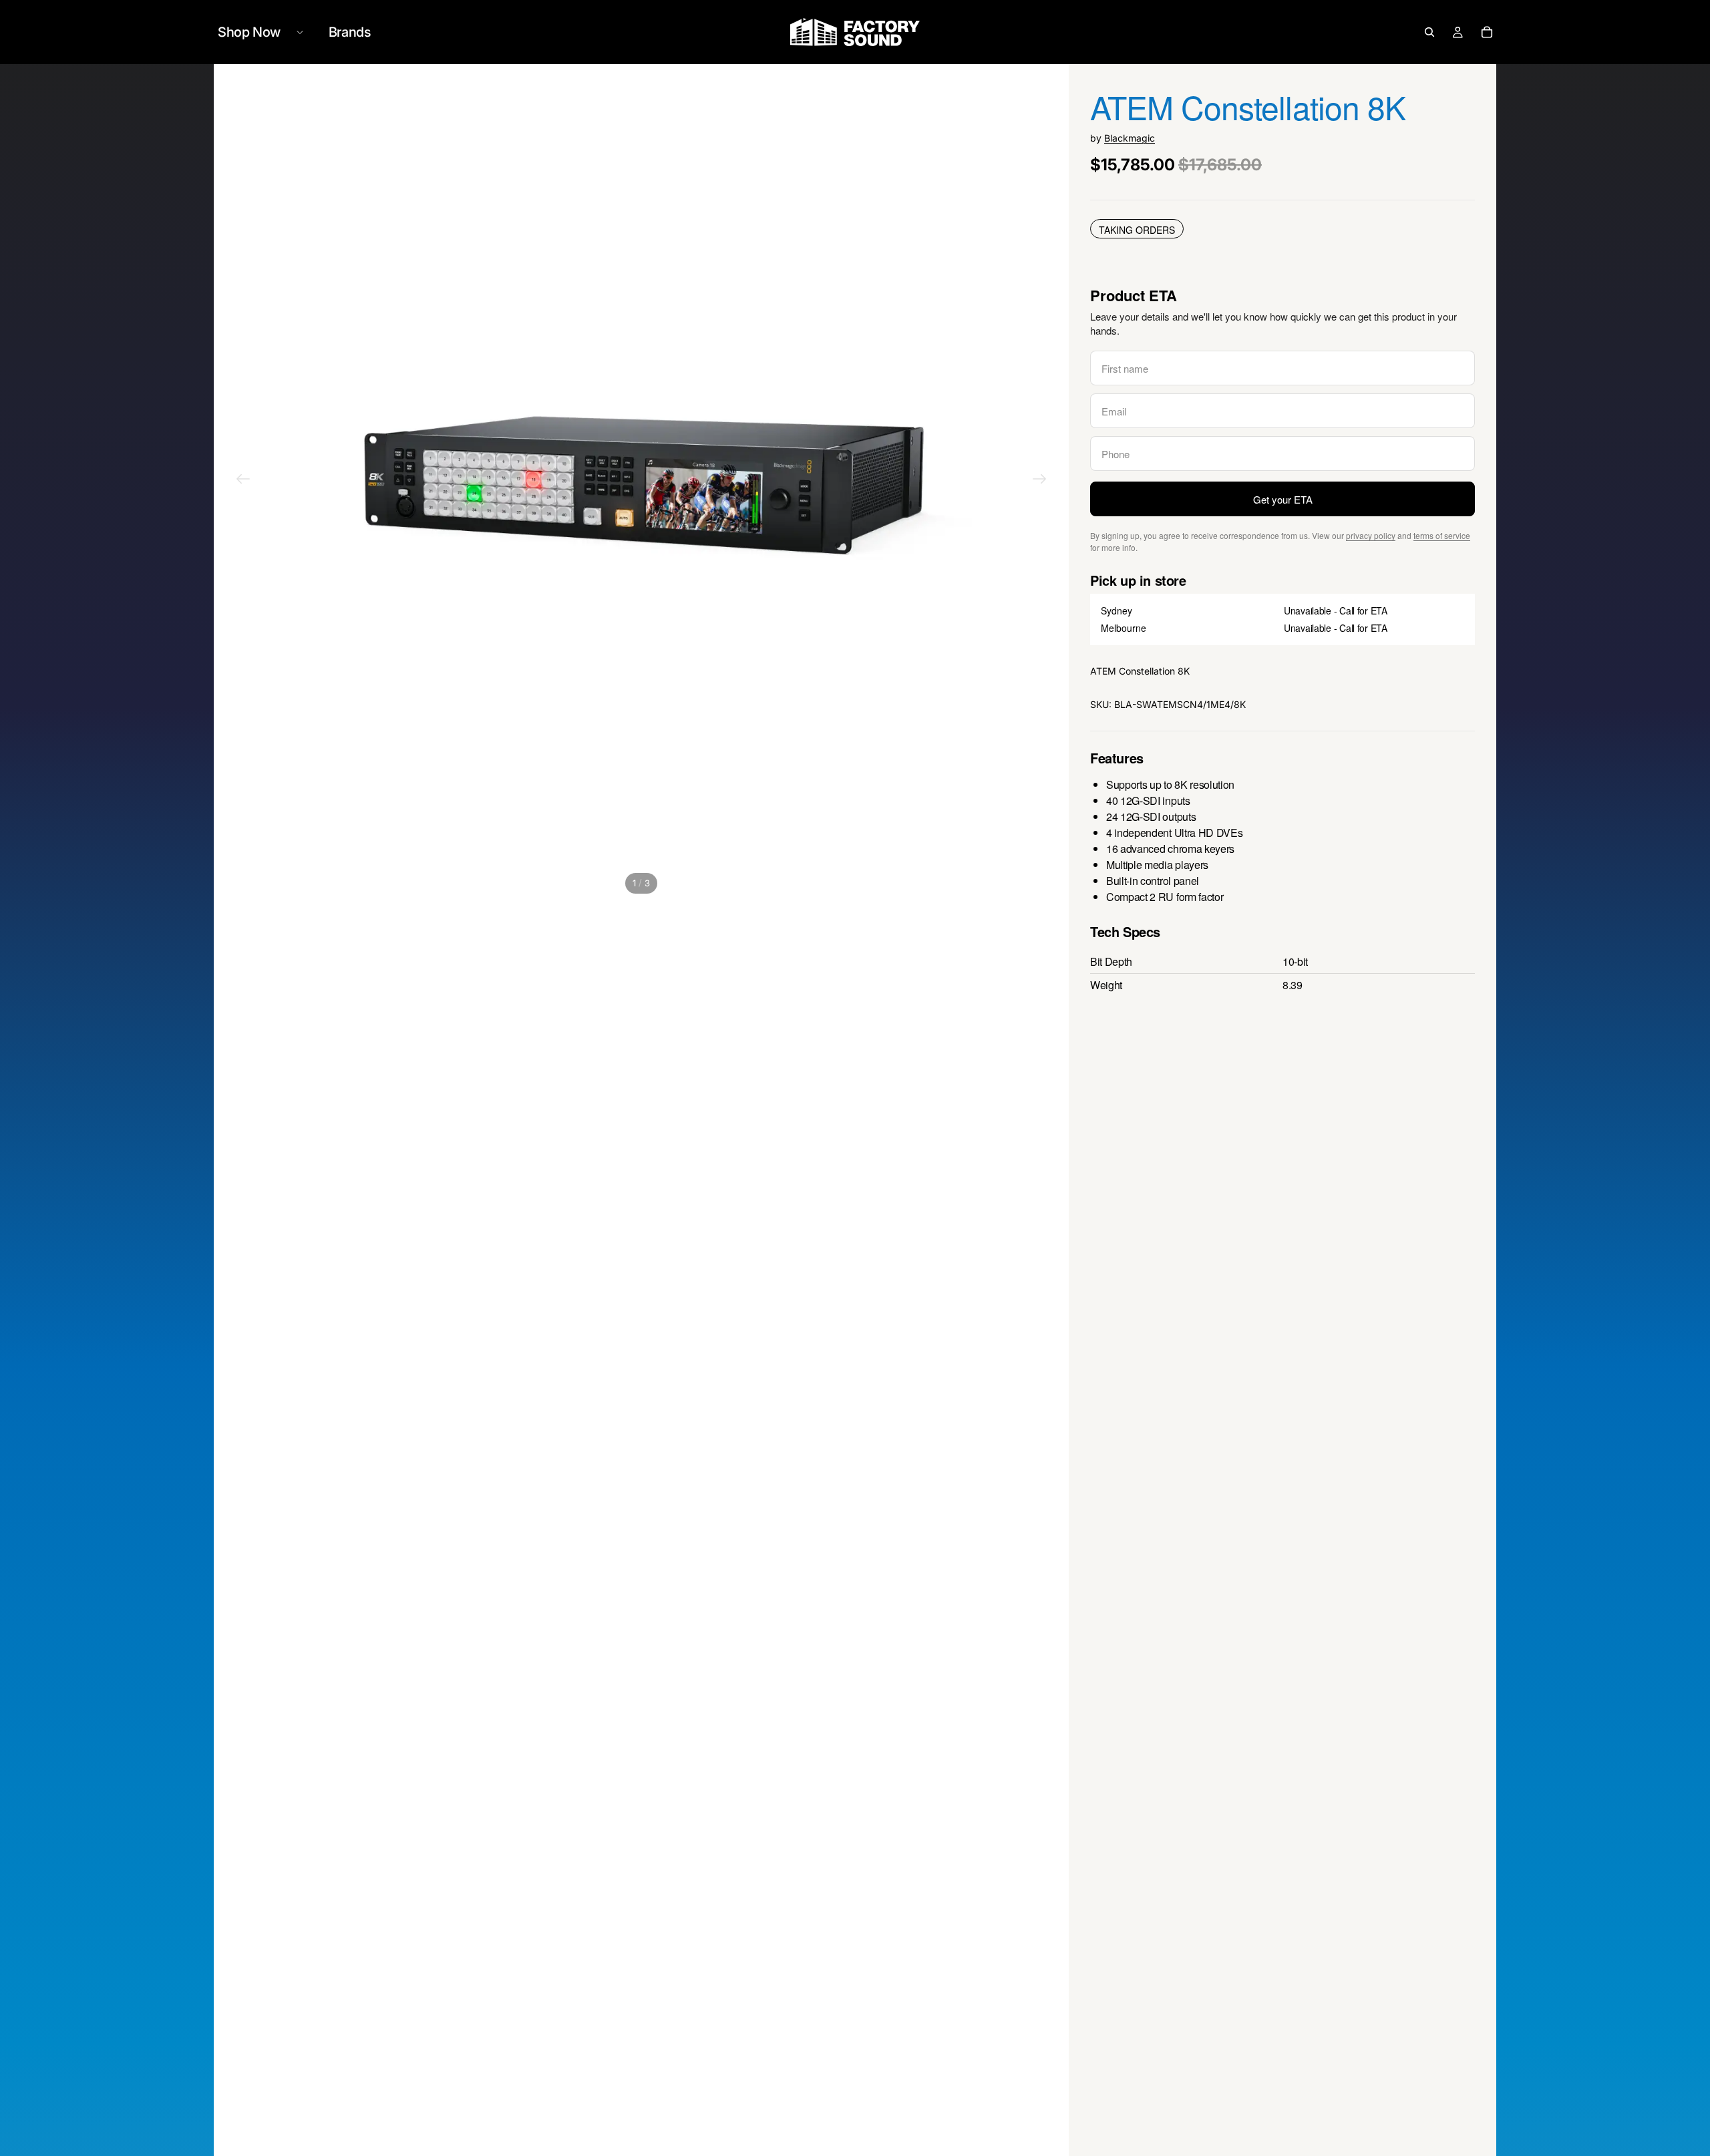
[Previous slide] (243, 481)
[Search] (1429, 32)
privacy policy (1371, 535)
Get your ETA (1283, 499)
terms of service (1442, 535)
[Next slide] (1039, 481)
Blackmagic (1130, 138)
